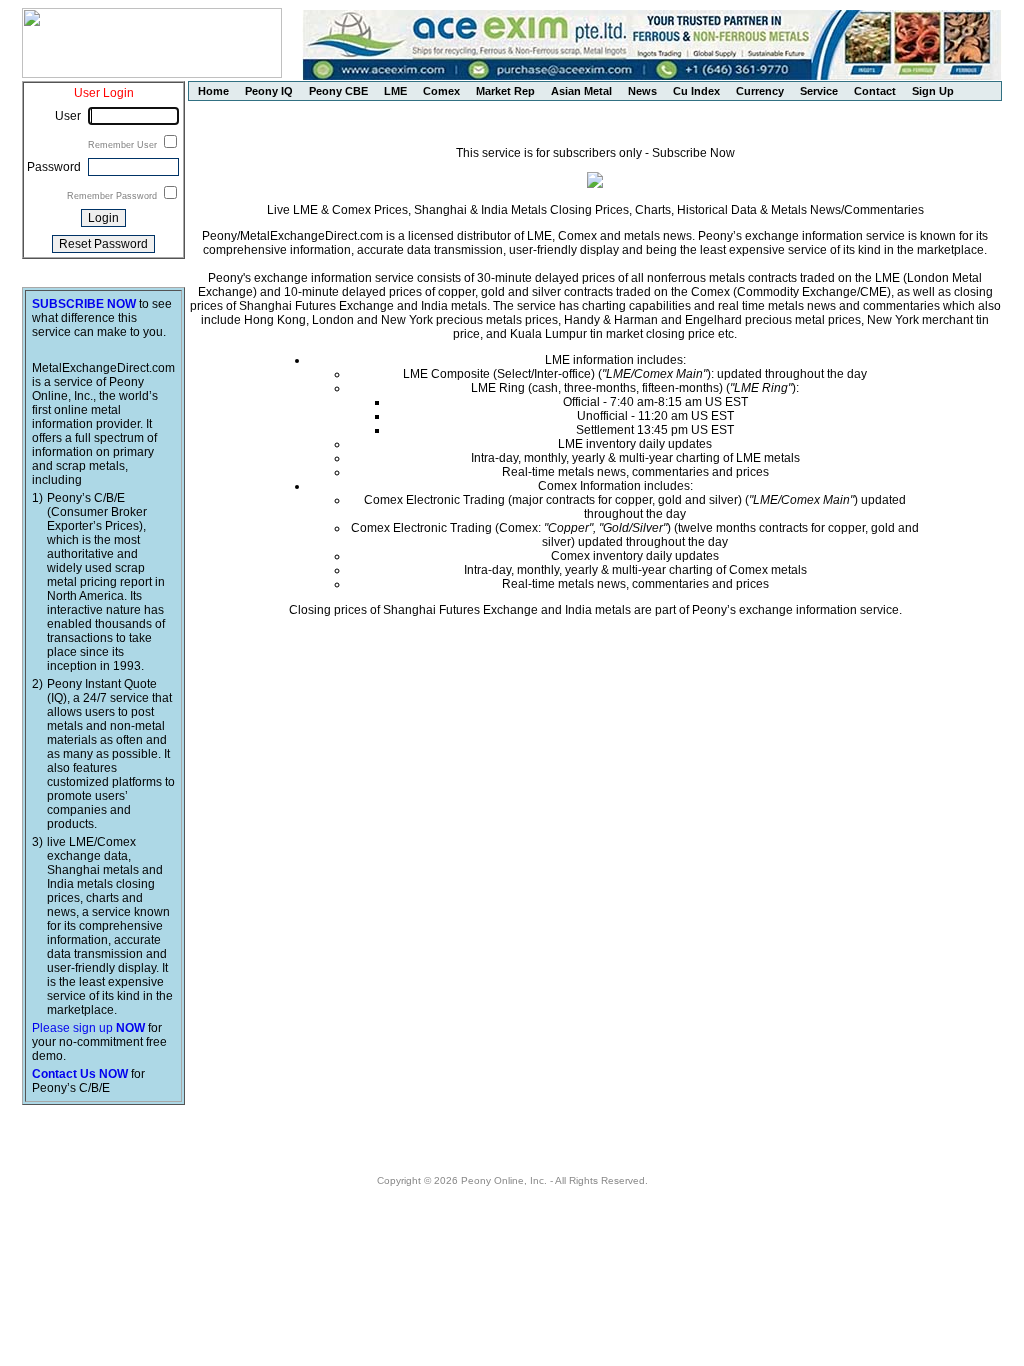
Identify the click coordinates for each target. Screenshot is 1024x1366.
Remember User (124, 145)
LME (395, 91)
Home (213, 91)
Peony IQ (269, 91)
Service (819, 91)
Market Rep (505, 91)
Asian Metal (581, 91)
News (642, 91)
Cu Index (696, 91)
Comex (441, 91)
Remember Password (113, 196)
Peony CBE (338, 91)
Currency (760, 91)
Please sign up (88, 1028)
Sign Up (933, 91)
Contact (875, 91)
